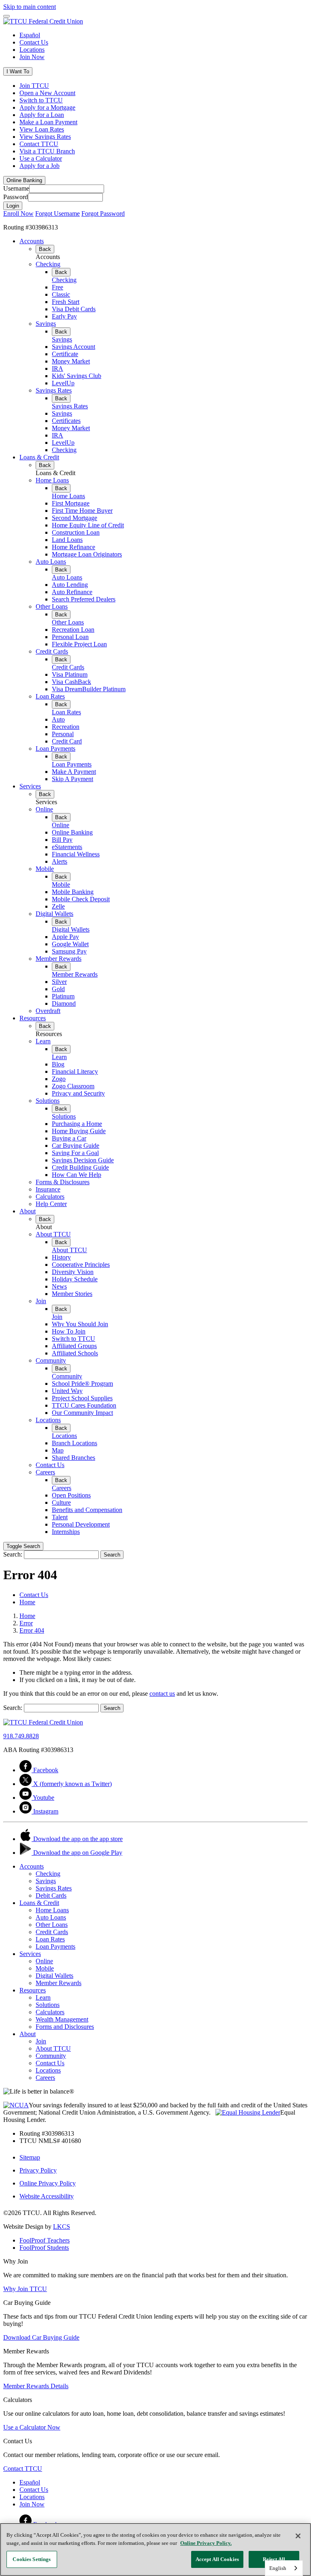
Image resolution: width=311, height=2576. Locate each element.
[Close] (298, 2536)
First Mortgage (71, 503)
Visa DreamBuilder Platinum (89, 689)
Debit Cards (51, 1895)
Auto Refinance (72, 592)
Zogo (59, 1079)
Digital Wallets (54, 914)
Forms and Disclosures (65, 2027)
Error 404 (32, 1630)
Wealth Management (62, 2019)
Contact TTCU (39, 144)
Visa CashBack (71, 682)
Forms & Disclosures (63, 1182)
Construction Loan (76, 532)
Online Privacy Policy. (206, 2543)
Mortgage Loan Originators (87, 554)
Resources (33, 1018)
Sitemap (30, 2157)
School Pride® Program (82, 1384)
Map (58, 1450)
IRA (58, 368)
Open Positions (71, 1495)
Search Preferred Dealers (84, 599)
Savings (46, 324)
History (61, 1257)
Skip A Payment (72, 779)
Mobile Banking (73, 892)
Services (30, 786)
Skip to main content (30, 7)
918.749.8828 (21, 1736)
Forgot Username (58, 213)
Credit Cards (52, 651)
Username (16, 188)
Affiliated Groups (74, 1346)
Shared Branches (73, 1458)
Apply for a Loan (42, 115)
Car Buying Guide (76, 1146)
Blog (58, 1064)
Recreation (66, 727)
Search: (13, 1554)
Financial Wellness (76, 854)
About (28, 1211)
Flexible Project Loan (79, 644)
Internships (66, 1532)
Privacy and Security (78, 1093)
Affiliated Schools (75, 1353)
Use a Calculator (41, 158)
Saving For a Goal (75, 1153)
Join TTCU (34, 86)
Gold (58, 989)
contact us (162, 1694)
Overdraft (48, 1011)
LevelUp (63, 383)
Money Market (71, 361)
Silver (59, 982)
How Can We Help (77, 1175)
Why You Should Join (80, 1324)
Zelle (58, 906)
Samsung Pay (69, 951)
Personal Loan (70, 637)
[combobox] (284, 2568)
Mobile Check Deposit (81, 899)
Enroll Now (18, 213)
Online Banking (72, 832)
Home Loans (52, 480)
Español (30, 35)
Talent (60, 1517)
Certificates (66, 421)
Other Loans (52, 606)
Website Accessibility (47, 2196)
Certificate (65, 354)
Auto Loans (51, 562)
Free (58, 287)
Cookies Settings (32, 2559)
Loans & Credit (39, 457)
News (59, 1286)
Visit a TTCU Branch (47, 151)
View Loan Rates (42, 129)
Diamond (64, 1003)
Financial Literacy (75, 1071)
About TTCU (53, 1234)
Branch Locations (75, 1443)
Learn (43, 1041)
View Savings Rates (45, 137)
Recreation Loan (73, 630)
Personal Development (81, 1524)
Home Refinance (73, 547)
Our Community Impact (82, 1413)
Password (16, 197)
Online (44, 809)
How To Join (69, 1331)
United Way (67, 1391)
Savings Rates (54, 390)
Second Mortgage (75, 518)
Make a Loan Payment (48, 122)
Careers (45, 1472)
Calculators (50, 1197)
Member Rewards (59, 959)
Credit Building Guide (80, 1167)
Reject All (274, 2559)
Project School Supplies (82, 1398)
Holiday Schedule (75, 1279)
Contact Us (34, 42)
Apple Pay (65, 937)
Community (51, 1360)
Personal (63, 734)
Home (27, 1616)
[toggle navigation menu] (6, 16)
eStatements (67, 847)
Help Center (51, 1204)
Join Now (32, 57)
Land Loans (67, 540)
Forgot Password (103, 213)
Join (41, 1301)
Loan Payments (55, 749)
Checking (48, 264)
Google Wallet (70, 944)
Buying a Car (69, 1138)
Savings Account (73, 347)
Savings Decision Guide (83, 1160)
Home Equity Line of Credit (88, 525)
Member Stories (72, 1294)
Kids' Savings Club (77, 376)
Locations (32, 50)
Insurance (48, 1189)
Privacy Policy (38, 2170)
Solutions (48, 1101)
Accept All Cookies (217, 2559)
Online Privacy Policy (48, 2183)
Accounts (32, 241)
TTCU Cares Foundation (84, 1405)
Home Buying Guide (79, 1131)
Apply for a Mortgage (47, 107)
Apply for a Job (39, 166)
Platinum (63, 996)
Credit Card (67, 741)
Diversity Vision (73, 1272)
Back (45, 249)
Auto (58, 719)
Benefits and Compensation (87, 1510)
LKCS (62, 2227)
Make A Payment (74, 772)
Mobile (45, 869)
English (278, 2568)
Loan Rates (50, 696)
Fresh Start (66, 302)
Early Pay (64, 316)
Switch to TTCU (41, 100)
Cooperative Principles (81, 1265)
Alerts (60, 861)
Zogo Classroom (73, 1086)
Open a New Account (47, 93)
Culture (61, 1502)
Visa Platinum (70, 674)
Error (26, 1623)
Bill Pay (62, 840)
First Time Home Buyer (82, 511)
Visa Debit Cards (74, 309)
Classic (61, 294)
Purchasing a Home (77, 1124)
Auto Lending (70, 585)
